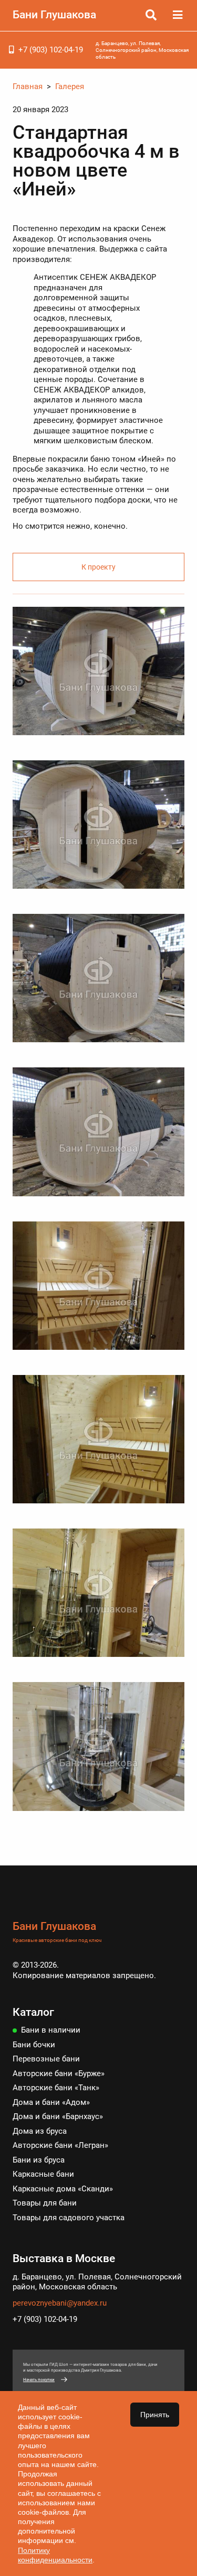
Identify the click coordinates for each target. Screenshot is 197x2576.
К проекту (98, 567)
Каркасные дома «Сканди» (63, 2189)
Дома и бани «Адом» (51, 2102)
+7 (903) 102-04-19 (51, 50)
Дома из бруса (40, 2131)
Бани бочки (34, 2045)
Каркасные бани (43, 2174)
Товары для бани (45, 2203)
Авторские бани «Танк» (56, 2088)
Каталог (33, 2012)
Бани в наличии (51, 2030)
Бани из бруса (39, 2160)
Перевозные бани (46, 2059)
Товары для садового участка (69, 2218)
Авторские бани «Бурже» (59, 2073)
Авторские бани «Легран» (60, 2145)
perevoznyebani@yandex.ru (60, 2303)
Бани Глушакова (54, 15)
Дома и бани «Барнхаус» (58, 2116)
